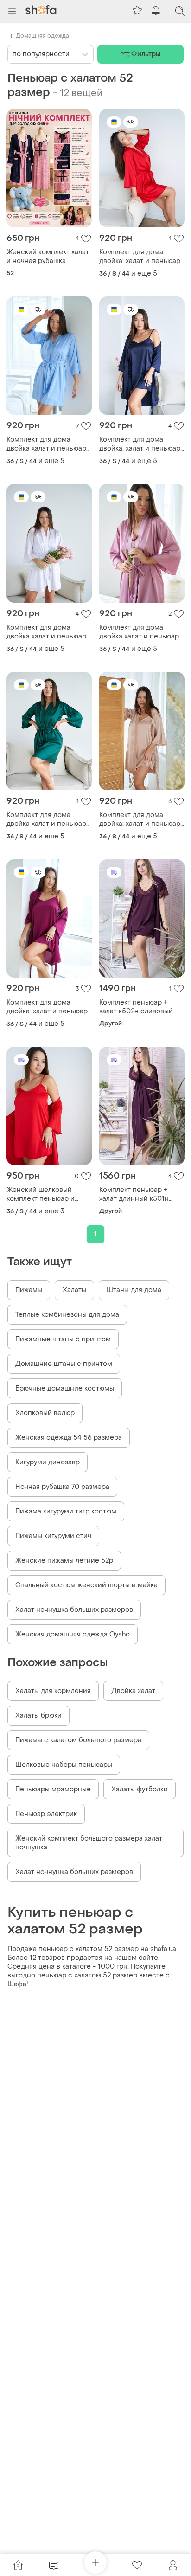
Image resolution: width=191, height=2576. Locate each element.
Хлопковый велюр (45, 1413)
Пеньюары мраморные (53, 1789)
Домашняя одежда (42, 36)
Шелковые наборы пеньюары (64, 1765)
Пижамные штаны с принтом (63, 1339)
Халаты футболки (140, 1789)
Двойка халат (133, 1691)
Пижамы (29, 1290)
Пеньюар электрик (46, 1814)
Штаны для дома (134, 1290)
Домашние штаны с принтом (64, 1364)
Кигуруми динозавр (48, 1462)
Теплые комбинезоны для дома (67, 1315)
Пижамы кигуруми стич (53, 1536)
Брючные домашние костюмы (65, 1388)
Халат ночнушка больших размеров (74, 1610)
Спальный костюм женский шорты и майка (86, 1585)
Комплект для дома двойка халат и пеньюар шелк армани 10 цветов (46, 444)
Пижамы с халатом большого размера (78, 1740)
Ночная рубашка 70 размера (62, 1487)
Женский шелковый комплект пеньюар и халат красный (41, 1194)
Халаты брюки (38, 1716)
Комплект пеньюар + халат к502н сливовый (136, 1007)
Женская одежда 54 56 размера (69, 1438)
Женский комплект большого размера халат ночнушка (89, 1843)
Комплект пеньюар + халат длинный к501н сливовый (134, 1194)
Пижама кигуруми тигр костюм (66, 1511)
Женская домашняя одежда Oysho (73, 1634)
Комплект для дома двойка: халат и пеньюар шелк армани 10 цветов (140, 257)
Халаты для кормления (53, 1691)
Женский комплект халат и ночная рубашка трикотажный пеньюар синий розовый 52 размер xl (48, 257)
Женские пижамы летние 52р (64, 1561)
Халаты (74, 1290)
